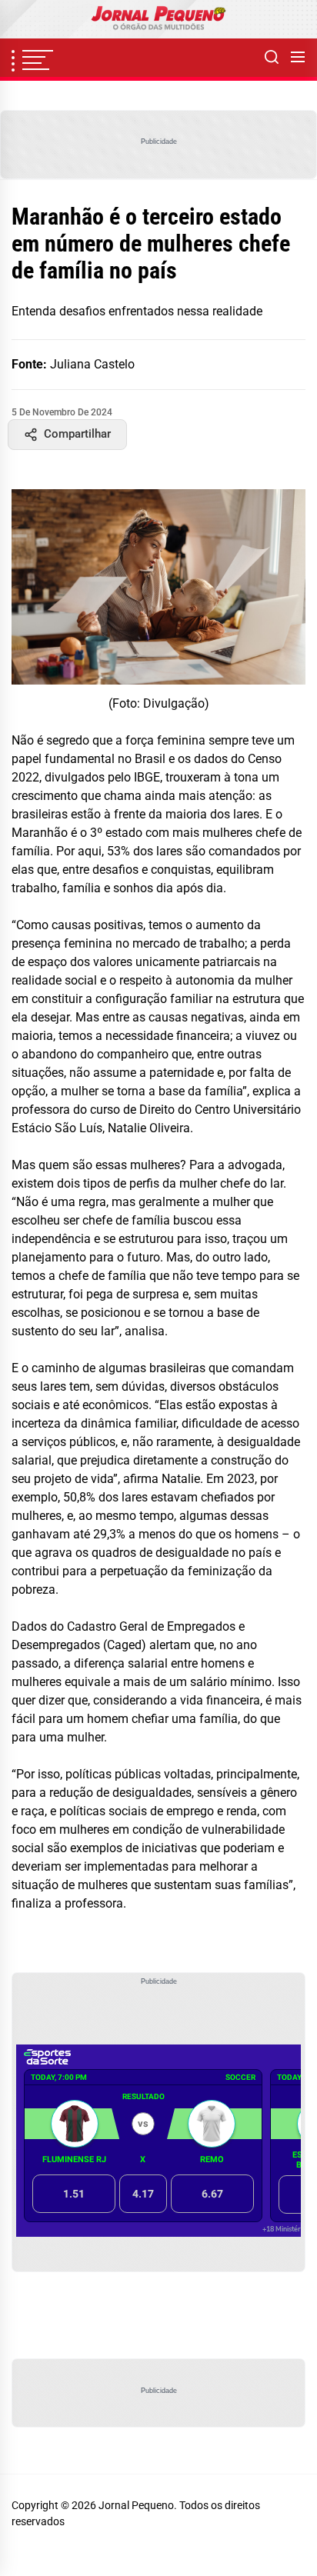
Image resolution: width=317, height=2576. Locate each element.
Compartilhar (77, 434)
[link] (158, 19)
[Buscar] (272, 58)
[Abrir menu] (298, 58)
